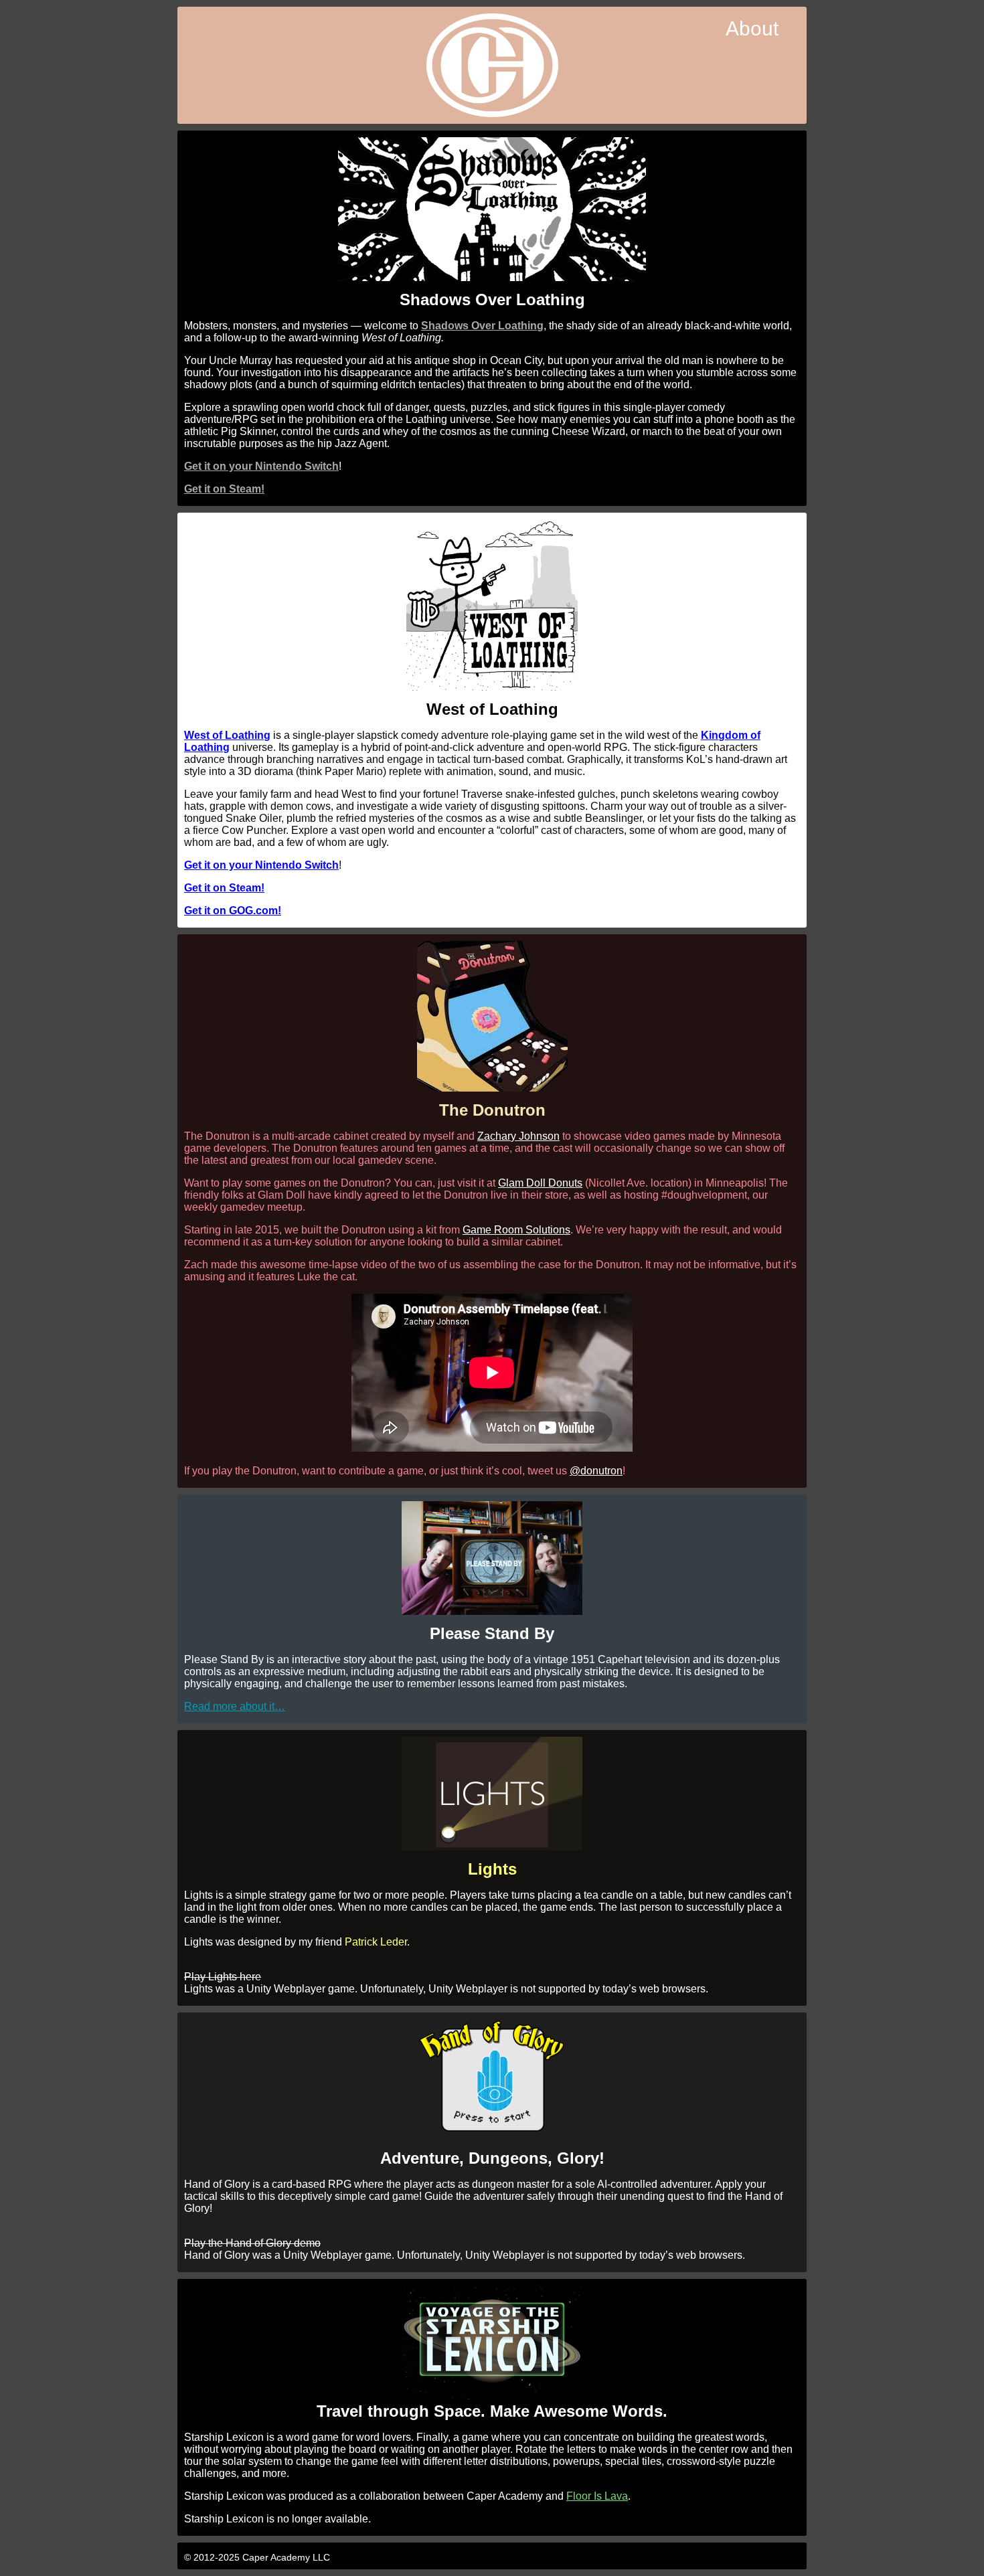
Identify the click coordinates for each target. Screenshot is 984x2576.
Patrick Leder (376, 1942)
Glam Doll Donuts (540, 1183)
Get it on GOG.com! (233, 911)
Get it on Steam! (224, 489)
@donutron (596, 1471)
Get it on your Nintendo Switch (261, 466)
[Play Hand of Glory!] (492, 2129)
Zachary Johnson (518, 1136)
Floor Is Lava (597, 2496)
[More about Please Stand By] (492, 1611)
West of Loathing (227, 735)
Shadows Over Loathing (482, 326)
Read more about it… (235, 1706)
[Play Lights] (492, 1847)
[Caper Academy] (492, 67)
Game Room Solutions (516, 1230)
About (752, 28)
